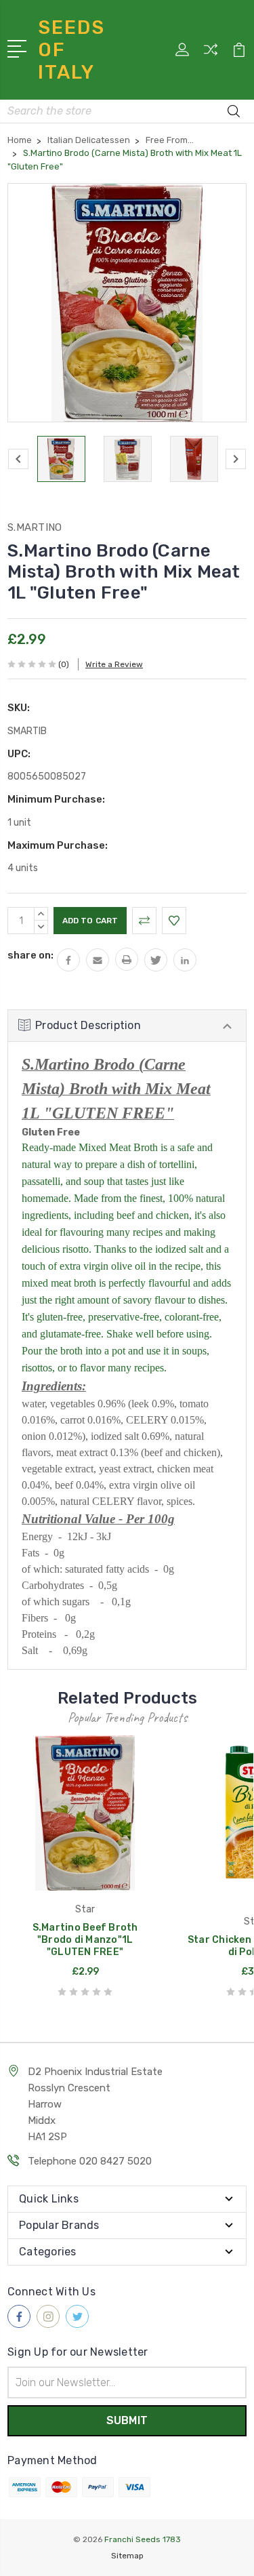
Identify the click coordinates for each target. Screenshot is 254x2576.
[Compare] (211, 54)
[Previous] (18, 459)
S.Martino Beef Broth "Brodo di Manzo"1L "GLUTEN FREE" (85, 1940)
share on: (30, 955)
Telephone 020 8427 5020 (90, 2161)
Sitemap (127, 2556)
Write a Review (114, 664)
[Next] (236, 459)
